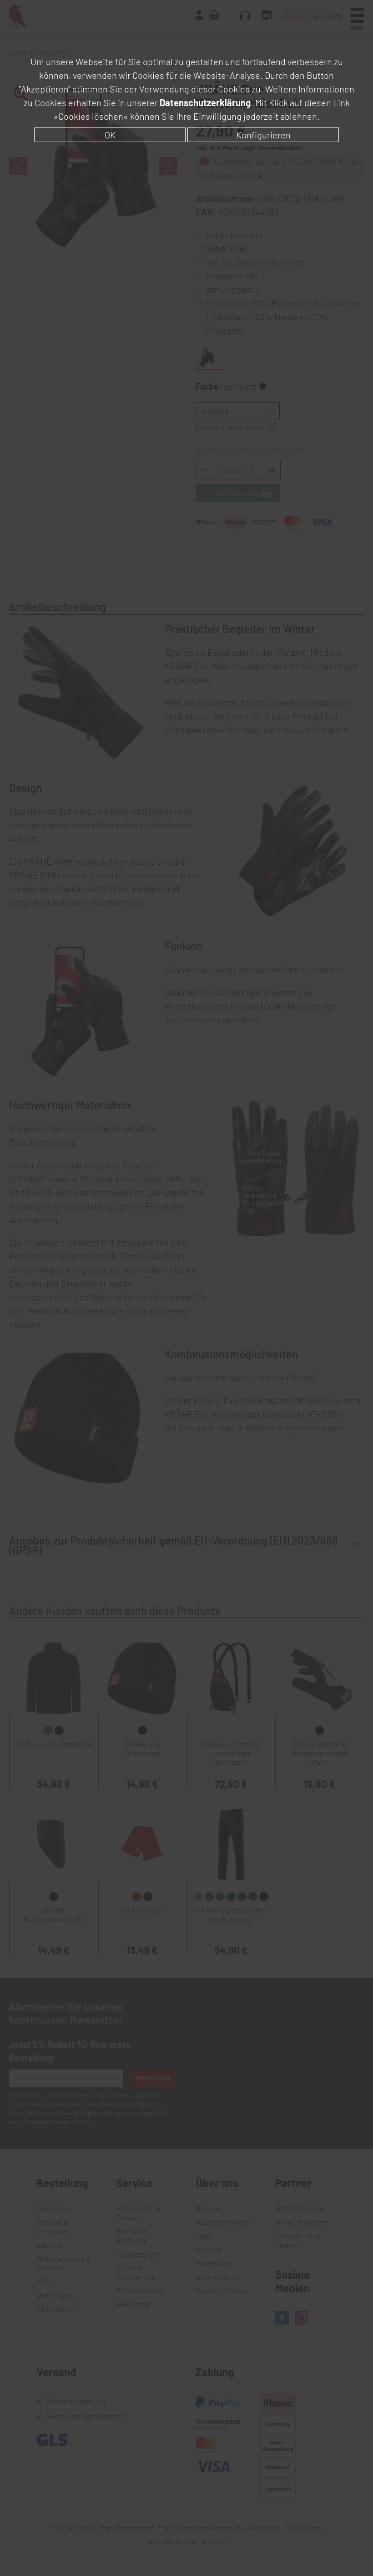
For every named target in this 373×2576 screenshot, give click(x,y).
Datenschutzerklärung (205, 102)
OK (110, 135)
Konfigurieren (263, 135)
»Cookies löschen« (91, 116)
